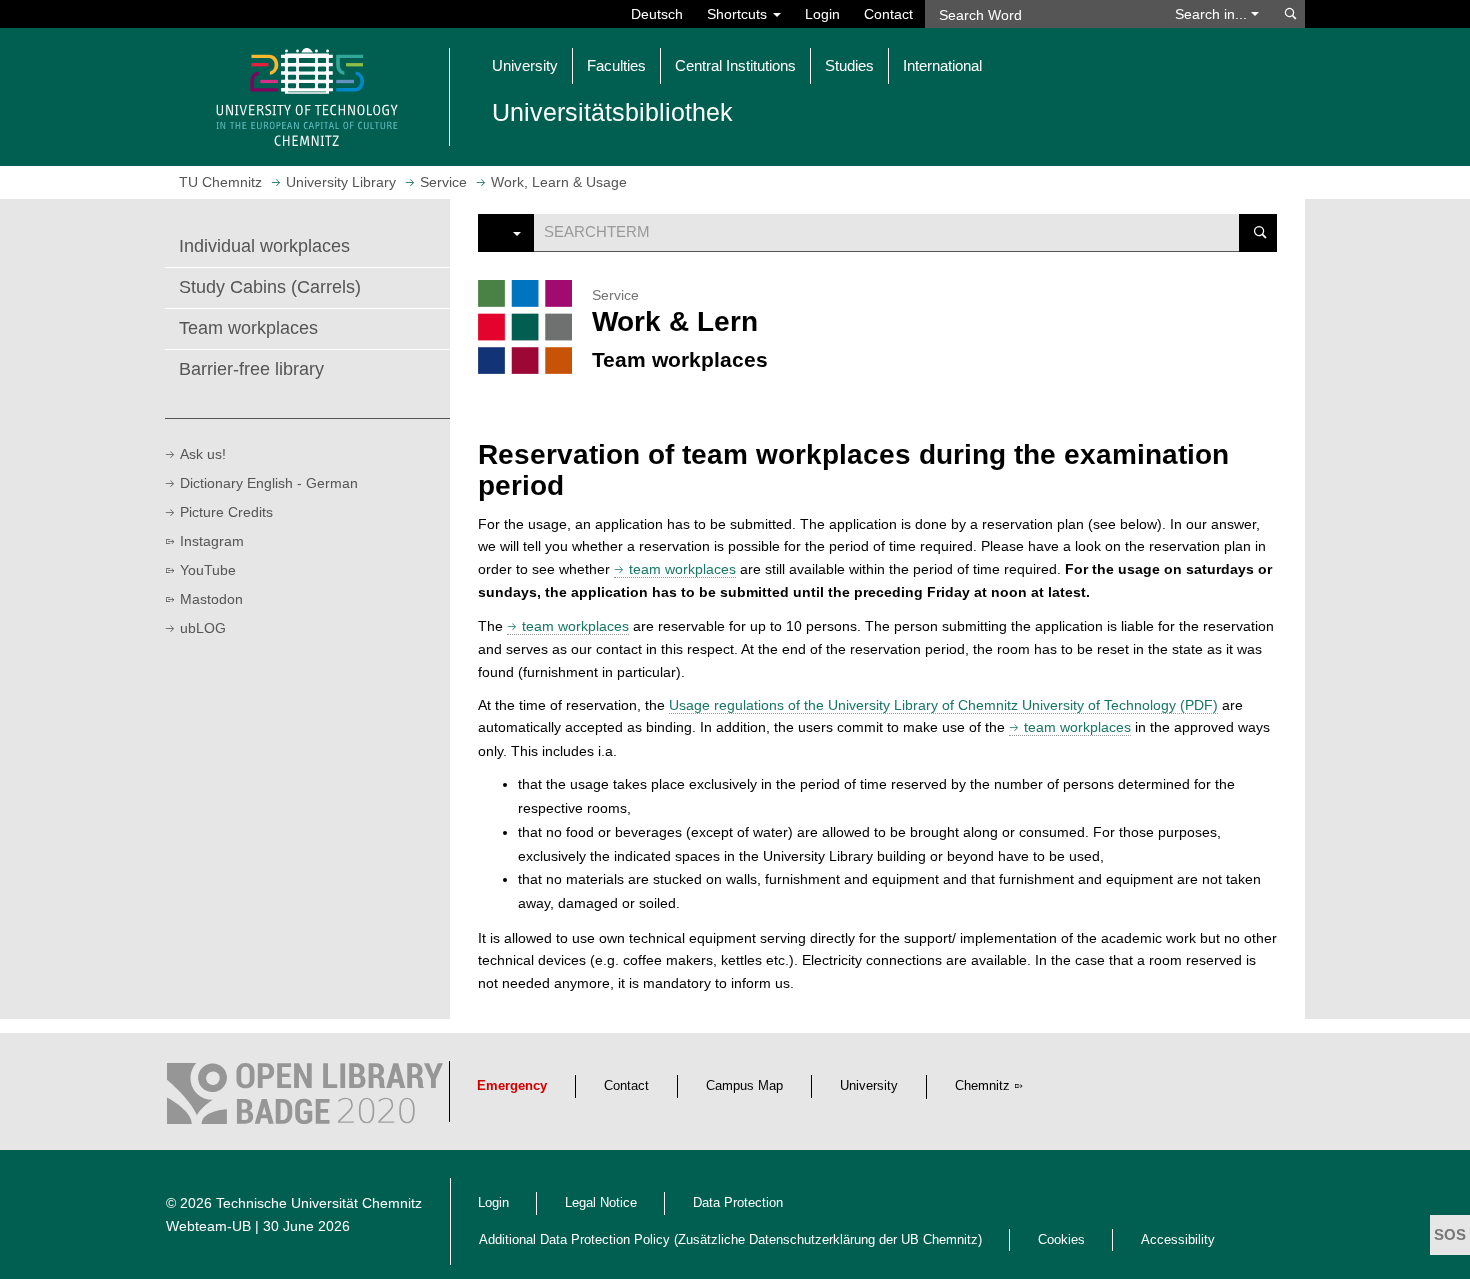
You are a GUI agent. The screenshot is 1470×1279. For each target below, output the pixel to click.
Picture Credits (226, 512)
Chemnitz (982, 1086)
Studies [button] (849, 65)
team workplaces (682, 569)
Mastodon (211, 599)
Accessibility (1178, 1240)
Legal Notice (601, 1203)
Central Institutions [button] (735, 65)
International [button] (942, 65)
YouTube (208, 570)
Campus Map (744, 1086)
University (869, 1086)
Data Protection (738, 1203)
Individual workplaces (264, 246)
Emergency (512, 1086)
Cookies (1061, 1240)
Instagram (212, 541)
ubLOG (203, 628)
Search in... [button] (1213, 14)
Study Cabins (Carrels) (270, 287)
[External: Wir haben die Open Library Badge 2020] (305, 1098)
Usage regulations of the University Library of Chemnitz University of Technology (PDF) (943, 705)
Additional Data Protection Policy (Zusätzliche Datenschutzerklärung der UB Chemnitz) (730, 1240)
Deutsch (657, 14)
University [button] (525, 65)
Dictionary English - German (269, 483)
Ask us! (203, 454)
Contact (888, 14)
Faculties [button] (616, 65)
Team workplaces (248, 328)
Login (822, 14)
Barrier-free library (251, 369)
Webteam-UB (208, 1226)
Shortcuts (739, 14)
